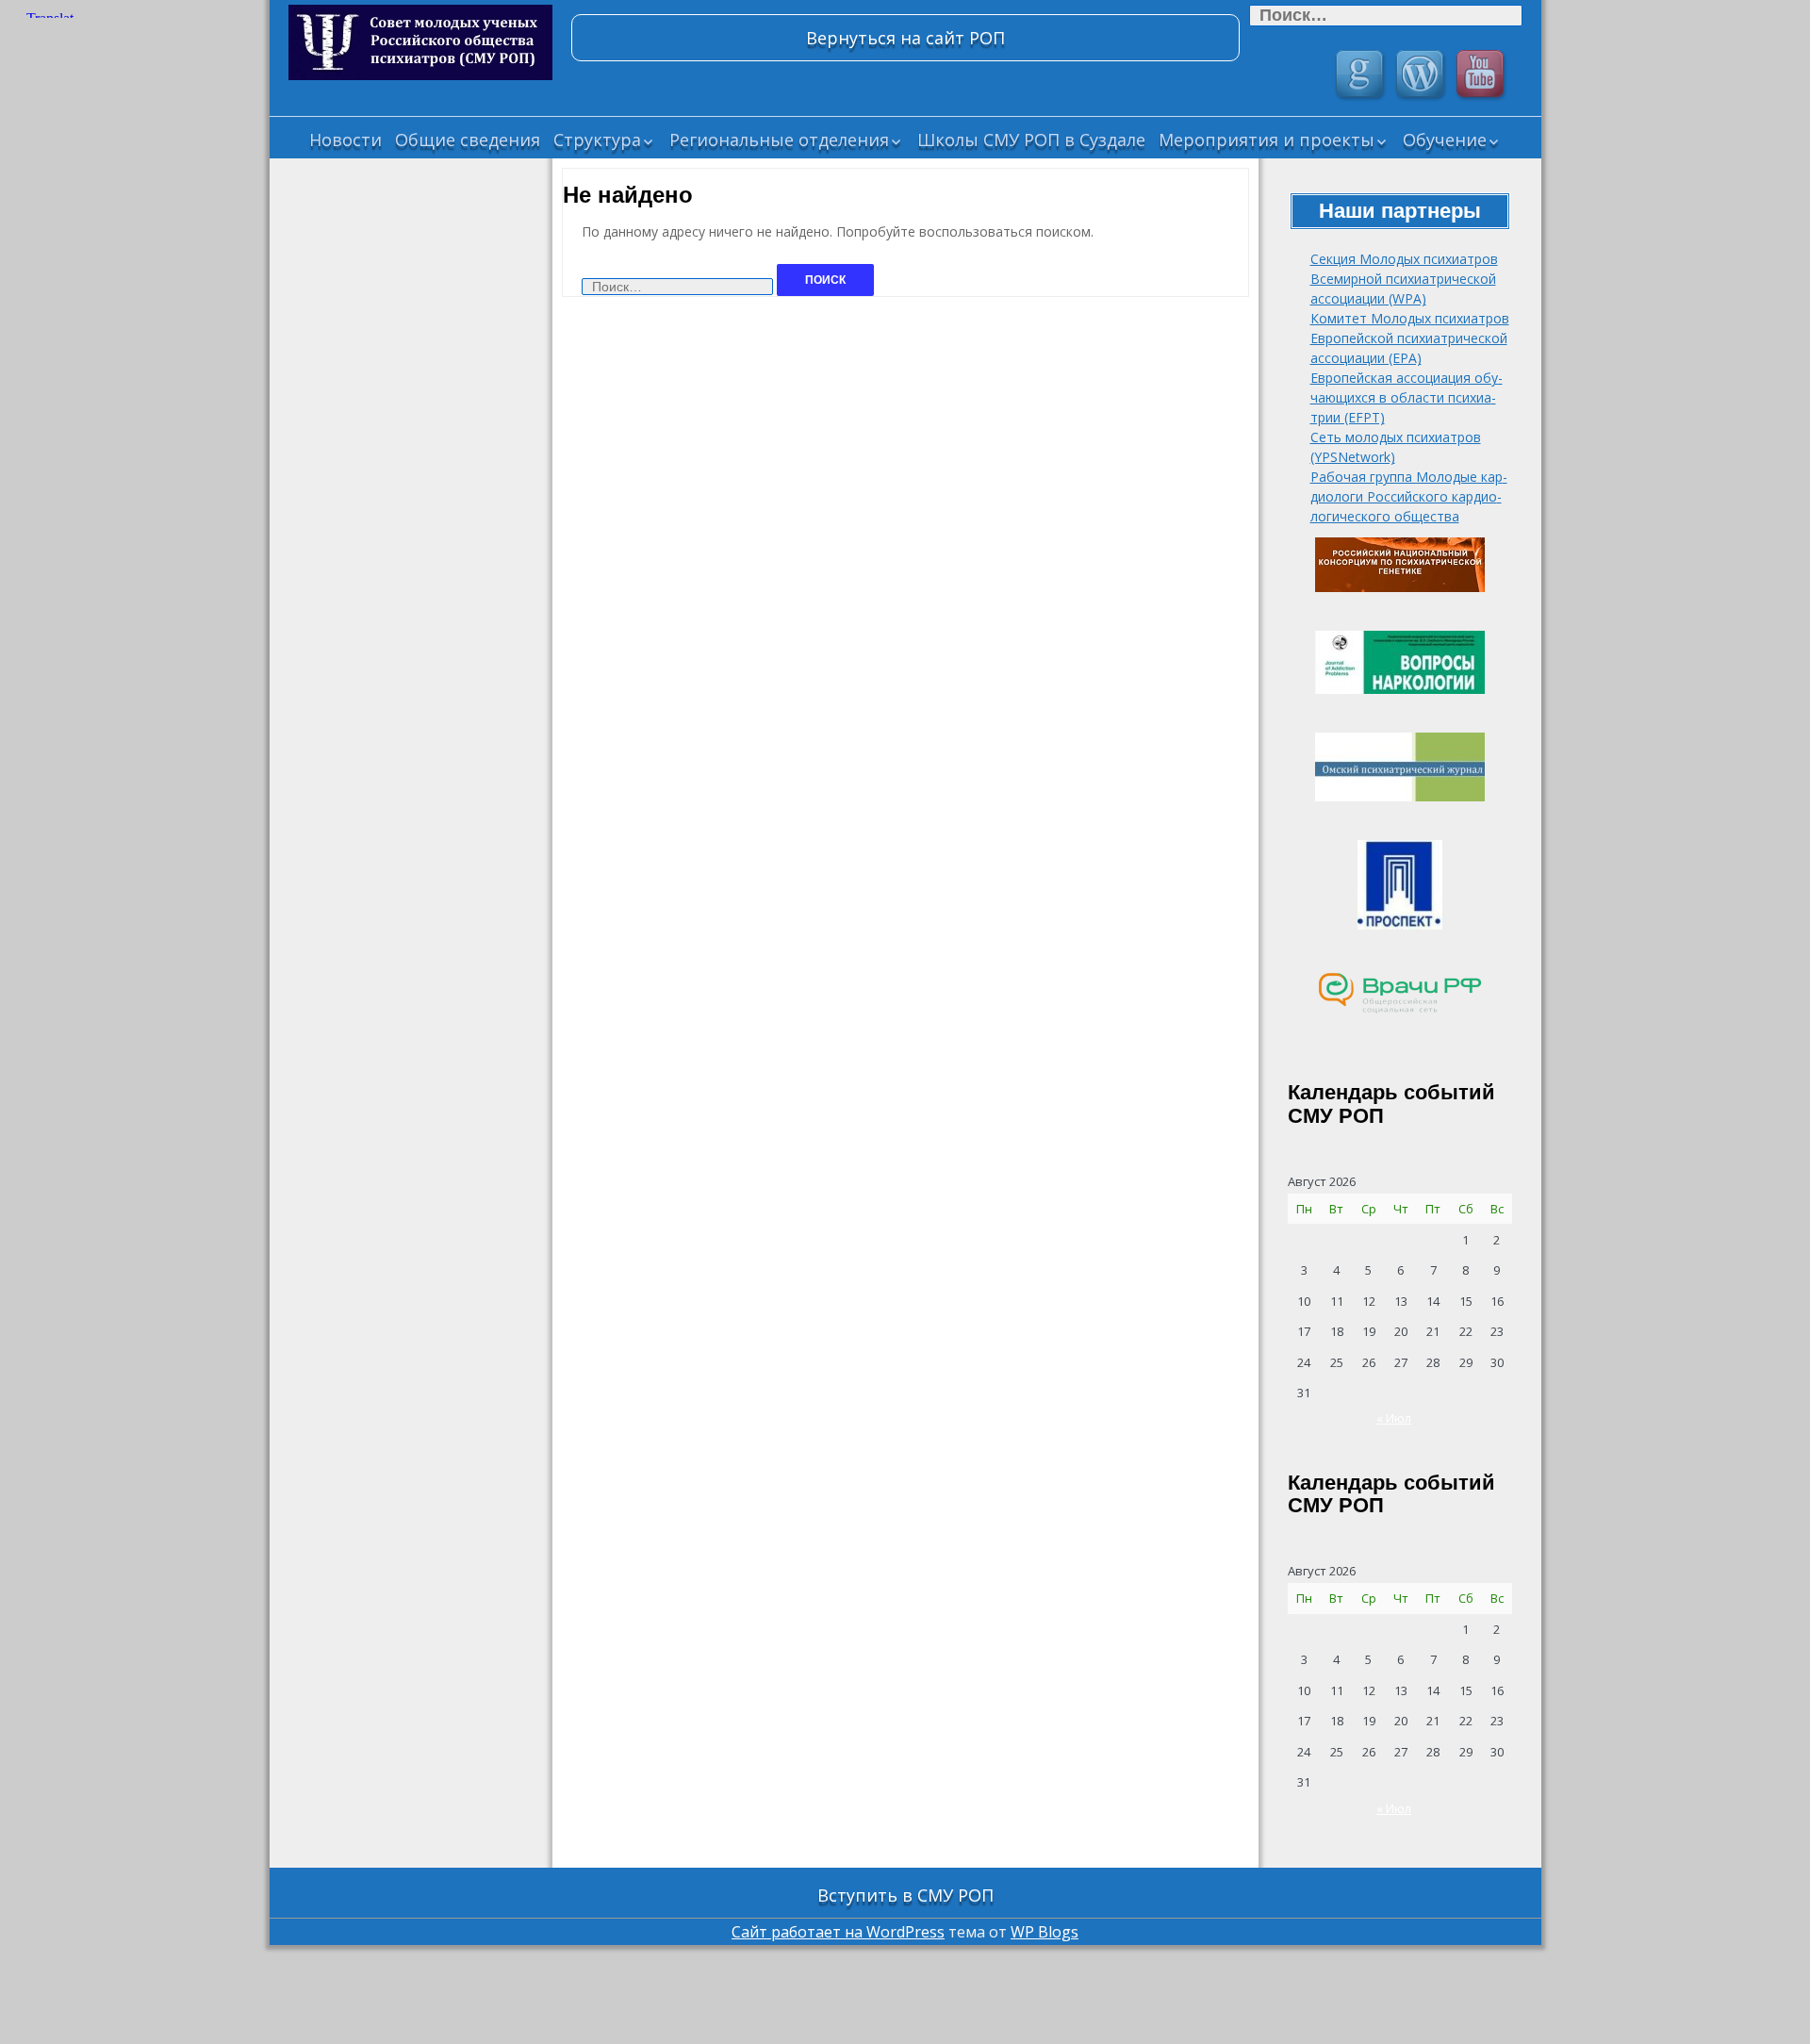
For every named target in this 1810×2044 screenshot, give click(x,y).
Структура (597, 140)
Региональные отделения (779, 140)
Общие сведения (468, 140)
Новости (346, 140)
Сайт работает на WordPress (838, 1932)
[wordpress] (1423, 76)
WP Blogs (1045, 1932)
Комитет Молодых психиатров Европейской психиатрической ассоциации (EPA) (1410, 338)
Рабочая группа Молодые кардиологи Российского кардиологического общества (1409, 496)
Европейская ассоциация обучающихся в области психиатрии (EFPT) (1407, 397)
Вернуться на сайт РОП (905, 38)
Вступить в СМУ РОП (905, 1895)
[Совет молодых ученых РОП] (420, 42)
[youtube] (1483, 76)
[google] (1362, 76)
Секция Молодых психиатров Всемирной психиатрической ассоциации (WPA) (1404, 279)
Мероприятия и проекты (1267, 140)
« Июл (1394, 1418)
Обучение (1445, 140)
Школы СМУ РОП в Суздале (1031, 140)
